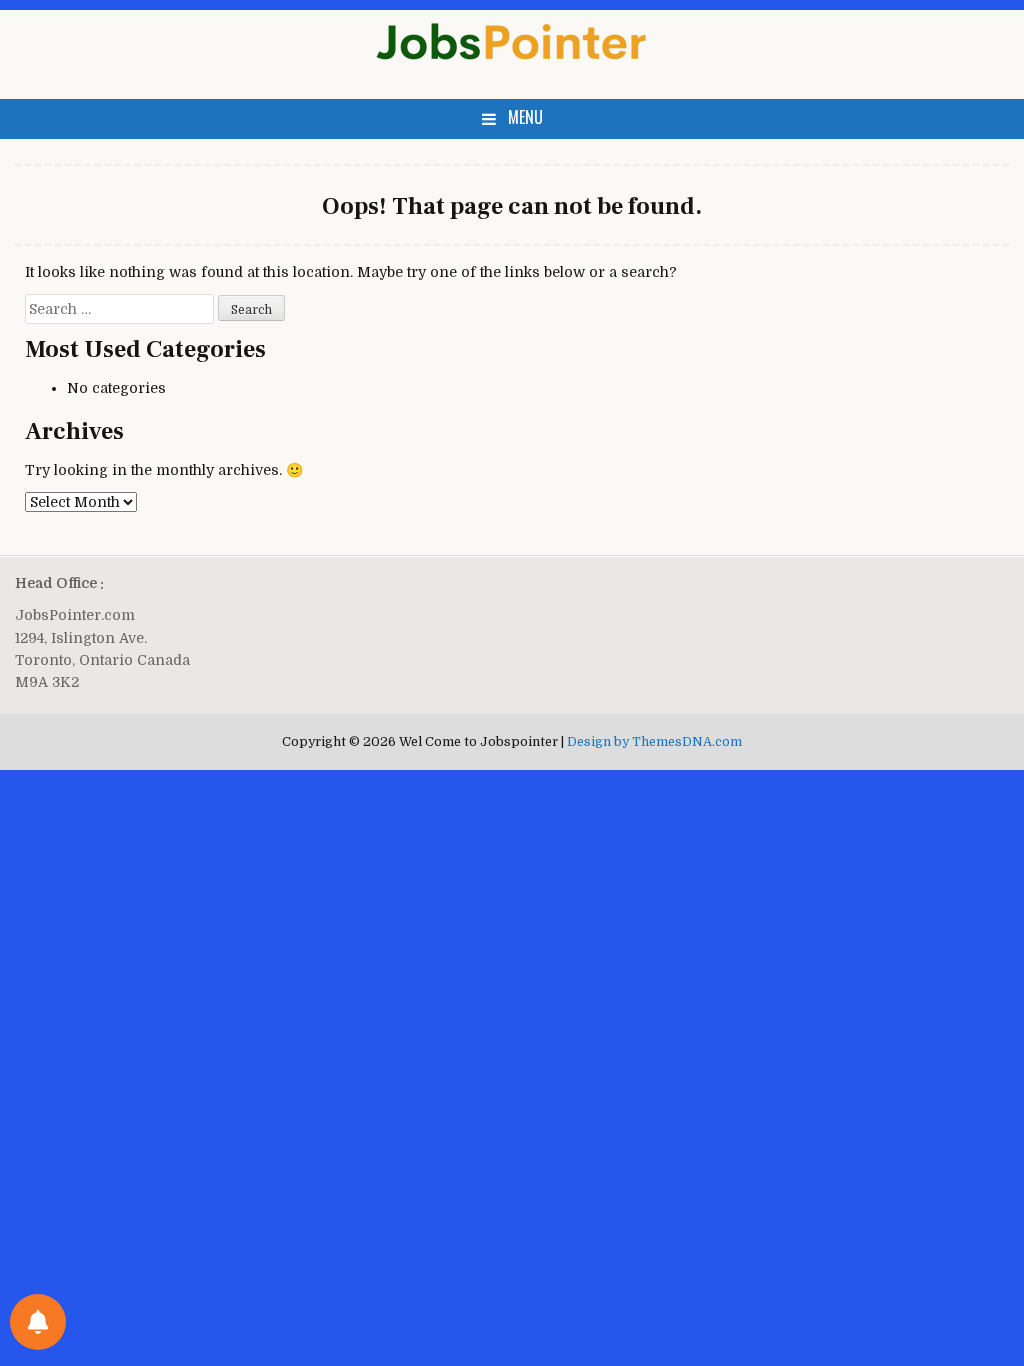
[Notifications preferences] (38, 1322)
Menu (525, 117)
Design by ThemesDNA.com (654, 742)
